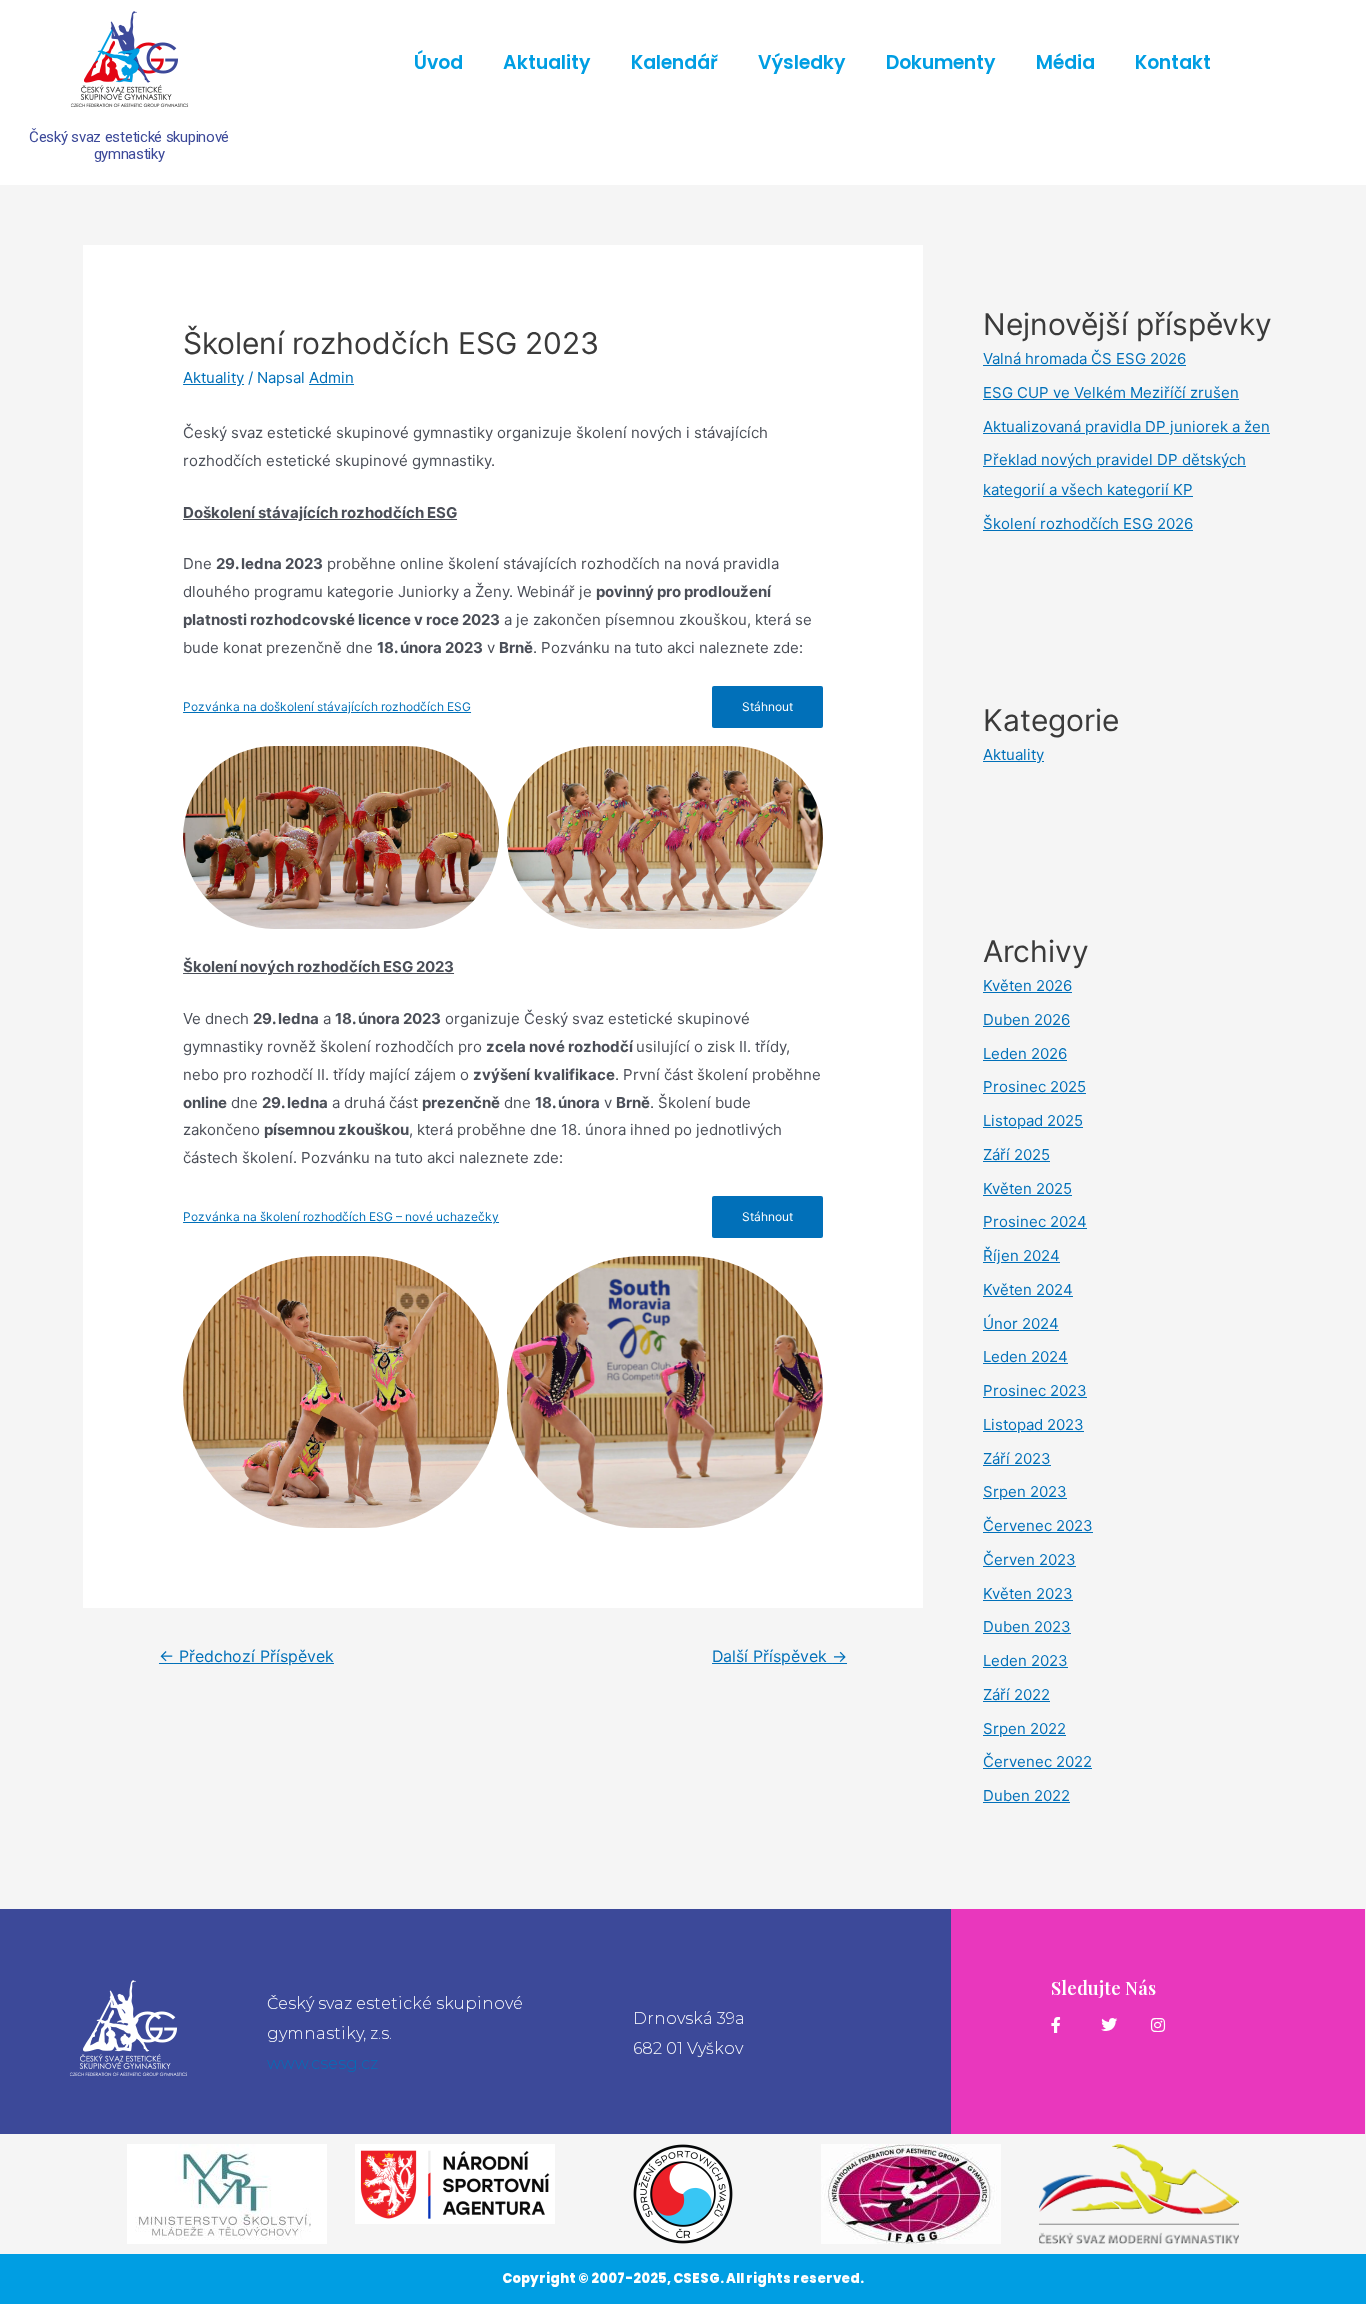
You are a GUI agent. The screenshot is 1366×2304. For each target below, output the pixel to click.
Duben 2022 (1026, 1795)
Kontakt (1173, 62)
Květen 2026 (1027, 985)
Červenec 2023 (1038, 1525)
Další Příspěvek (779, 1656)
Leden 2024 (1025, 1356)
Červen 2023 (1029, 1559)
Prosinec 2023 (1035, 1390)
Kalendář (674, 62)
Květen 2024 (1028, 1289)
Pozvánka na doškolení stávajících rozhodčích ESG (327, 706)
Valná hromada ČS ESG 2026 (1084, 358)
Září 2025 (1016, 1154)
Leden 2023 (1025, 1660)
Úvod (438, 62)
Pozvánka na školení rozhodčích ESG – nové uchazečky (341, 1216)
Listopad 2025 (1033, 1120)
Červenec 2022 (1037, 1761)
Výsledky (802, 62)
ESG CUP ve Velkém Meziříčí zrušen (1111, 392)
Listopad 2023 (1033, 1424)
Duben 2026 (1026, 1019)
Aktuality (547, 62)
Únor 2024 (1021, 1323)
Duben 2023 (1027, 1626)
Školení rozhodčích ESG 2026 (1088, 523)
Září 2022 (1016, 1694)
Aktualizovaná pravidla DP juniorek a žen (1126, 426)
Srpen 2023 (1025, 1491)
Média (1065, 62)
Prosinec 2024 (1035, 1221)
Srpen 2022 (1024, 1728)
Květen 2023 (1028, 1593)
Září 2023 (1017, 1458)
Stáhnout (767, 706)
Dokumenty (941, 62)
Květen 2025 (1027, 1188)
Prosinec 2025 (1034, 1086)
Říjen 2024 (1021, 1255)
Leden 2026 (1025, 1053)
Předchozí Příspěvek (246, 1656)
